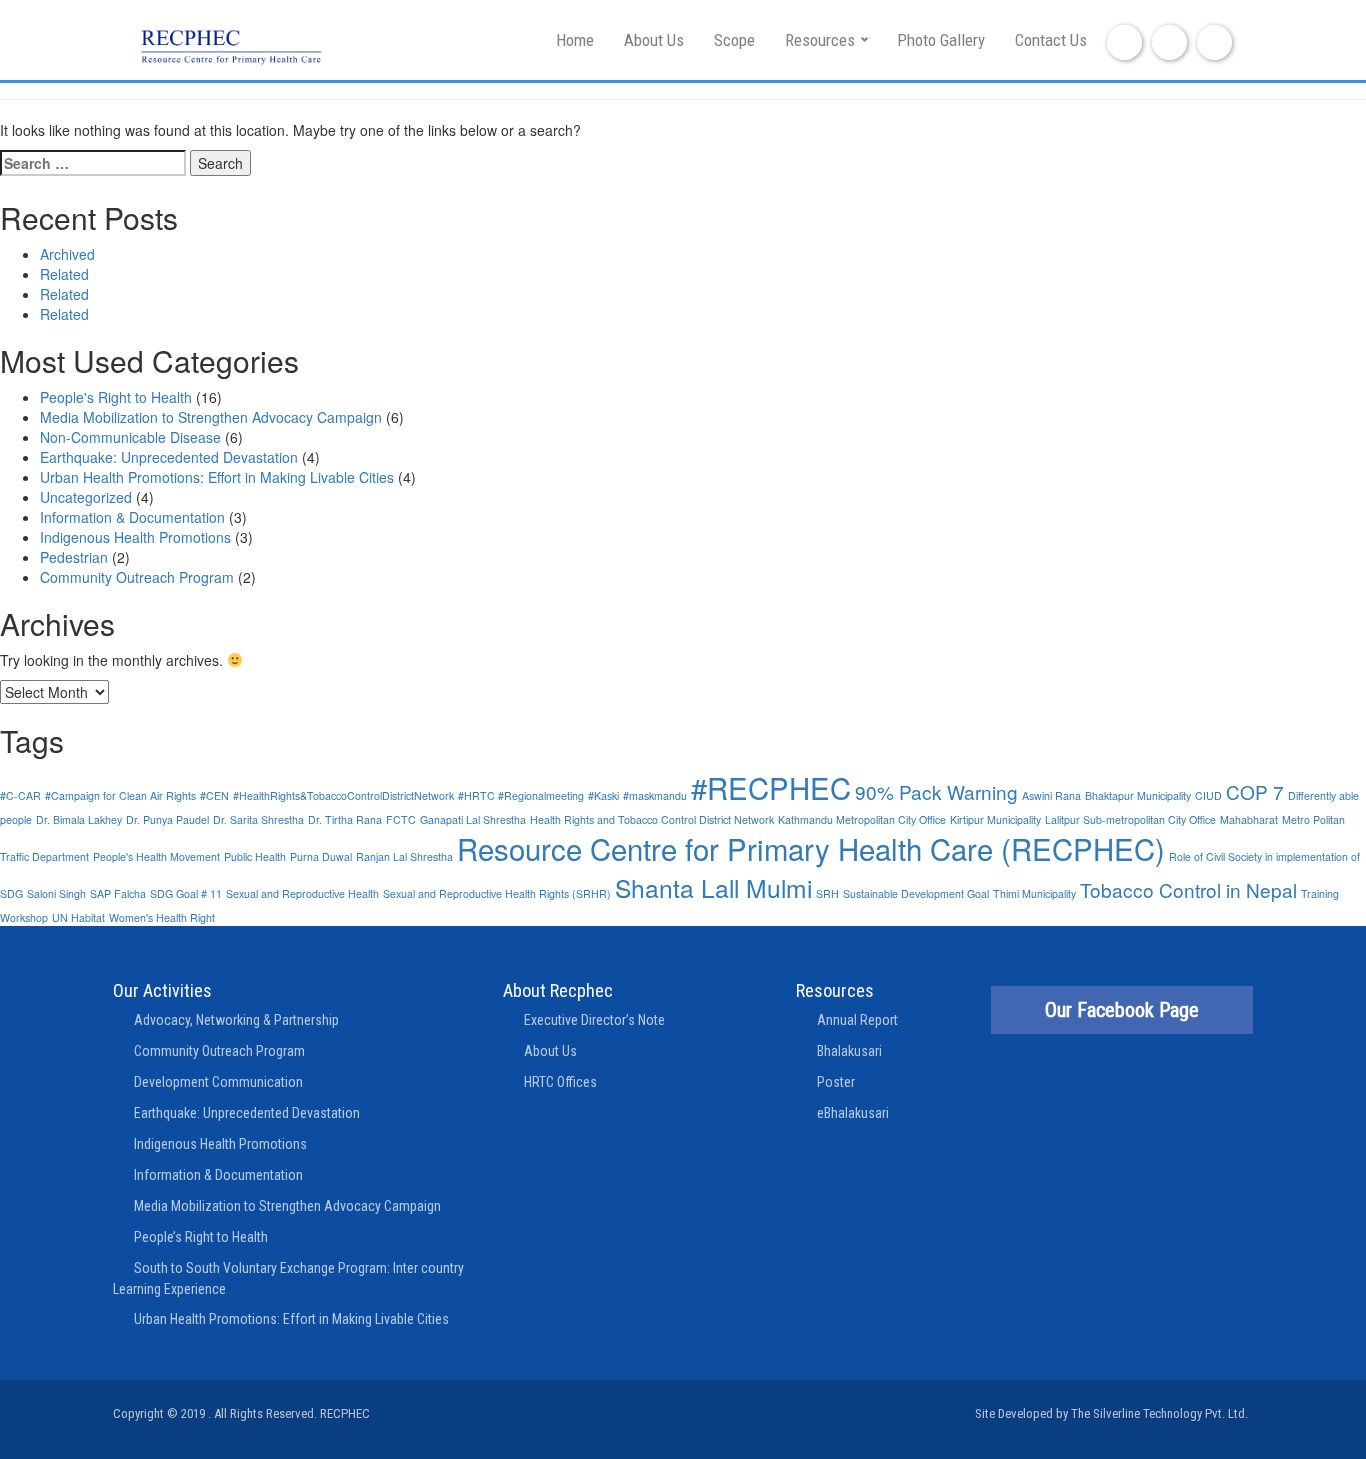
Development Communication (218, 1082)
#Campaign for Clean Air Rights (120, 795)
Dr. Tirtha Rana (345, 819)
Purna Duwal (321, 856)
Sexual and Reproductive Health (302, 893)
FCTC (401, 819)
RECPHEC (345, 1413)
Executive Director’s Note (594, 1020)
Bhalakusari (849, 1051)
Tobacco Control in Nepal (1188, 889)
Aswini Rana (1051, 795)
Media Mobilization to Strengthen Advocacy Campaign (211, 417)
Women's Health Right (162, 917)
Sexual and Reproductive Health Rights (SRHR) (497, 893)
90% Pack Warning (936, 791)
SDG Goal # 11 (186, 893)
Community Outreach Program (137, 577)
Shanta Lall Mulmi (713, 887)
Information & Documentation (132, 517)
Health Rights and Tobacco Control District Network (652, 819)
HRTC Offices (560, 1082)
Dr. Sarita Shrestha (258, 819)
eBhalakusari (853, 1113)
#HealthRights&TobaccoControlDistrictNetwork (343, 795)
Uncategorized (86, 497)
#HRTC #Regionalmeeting (521, 795)
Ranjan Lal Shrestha (404, 856)
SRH (827, 893)
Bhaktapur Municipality (1138, 795)
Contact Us (1051, 40)
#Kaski (603, 795)
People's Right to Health (116, 397)
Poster (836, 1082)
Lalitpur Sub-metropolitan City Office (1130, 819)
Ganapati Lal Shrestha (473, 819)
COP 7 (1255, 791)
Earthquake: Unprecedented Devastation (169, 457)
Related (64, 274)
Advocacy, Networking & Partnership (236, 1020)
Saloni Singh (56, 893)
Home (575, 40)
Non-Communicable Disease (130, 437)
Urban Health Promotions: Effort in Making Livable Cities (217, 477)
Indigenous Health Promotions (135, 537)
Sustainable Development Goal (916, 893)
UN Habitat (78, 917)
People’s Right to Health (201, 1237)
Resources (820, 40)
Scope (734, 40)
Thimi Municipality (1034, 893)
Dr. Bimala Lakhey (79, 819)
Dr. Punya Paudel (167, 819)
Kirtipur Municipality (995, 819)
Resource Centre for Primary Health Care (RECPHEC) (811, 848)
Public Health (255, 856)
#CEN (214, 795)
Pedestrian (74, 557)
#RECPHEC (771, 787)
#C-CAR (20, 795)
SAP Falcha (118, 893)
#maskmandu (655, 795)
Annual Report (857, 1020)
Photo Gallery (941, 40)
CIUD (1208, 795)
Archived (67, 254)
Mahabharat (1249, 819)
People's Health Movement (156, 856)
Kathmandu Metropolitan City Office (862, 819)
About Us (654, 40)
